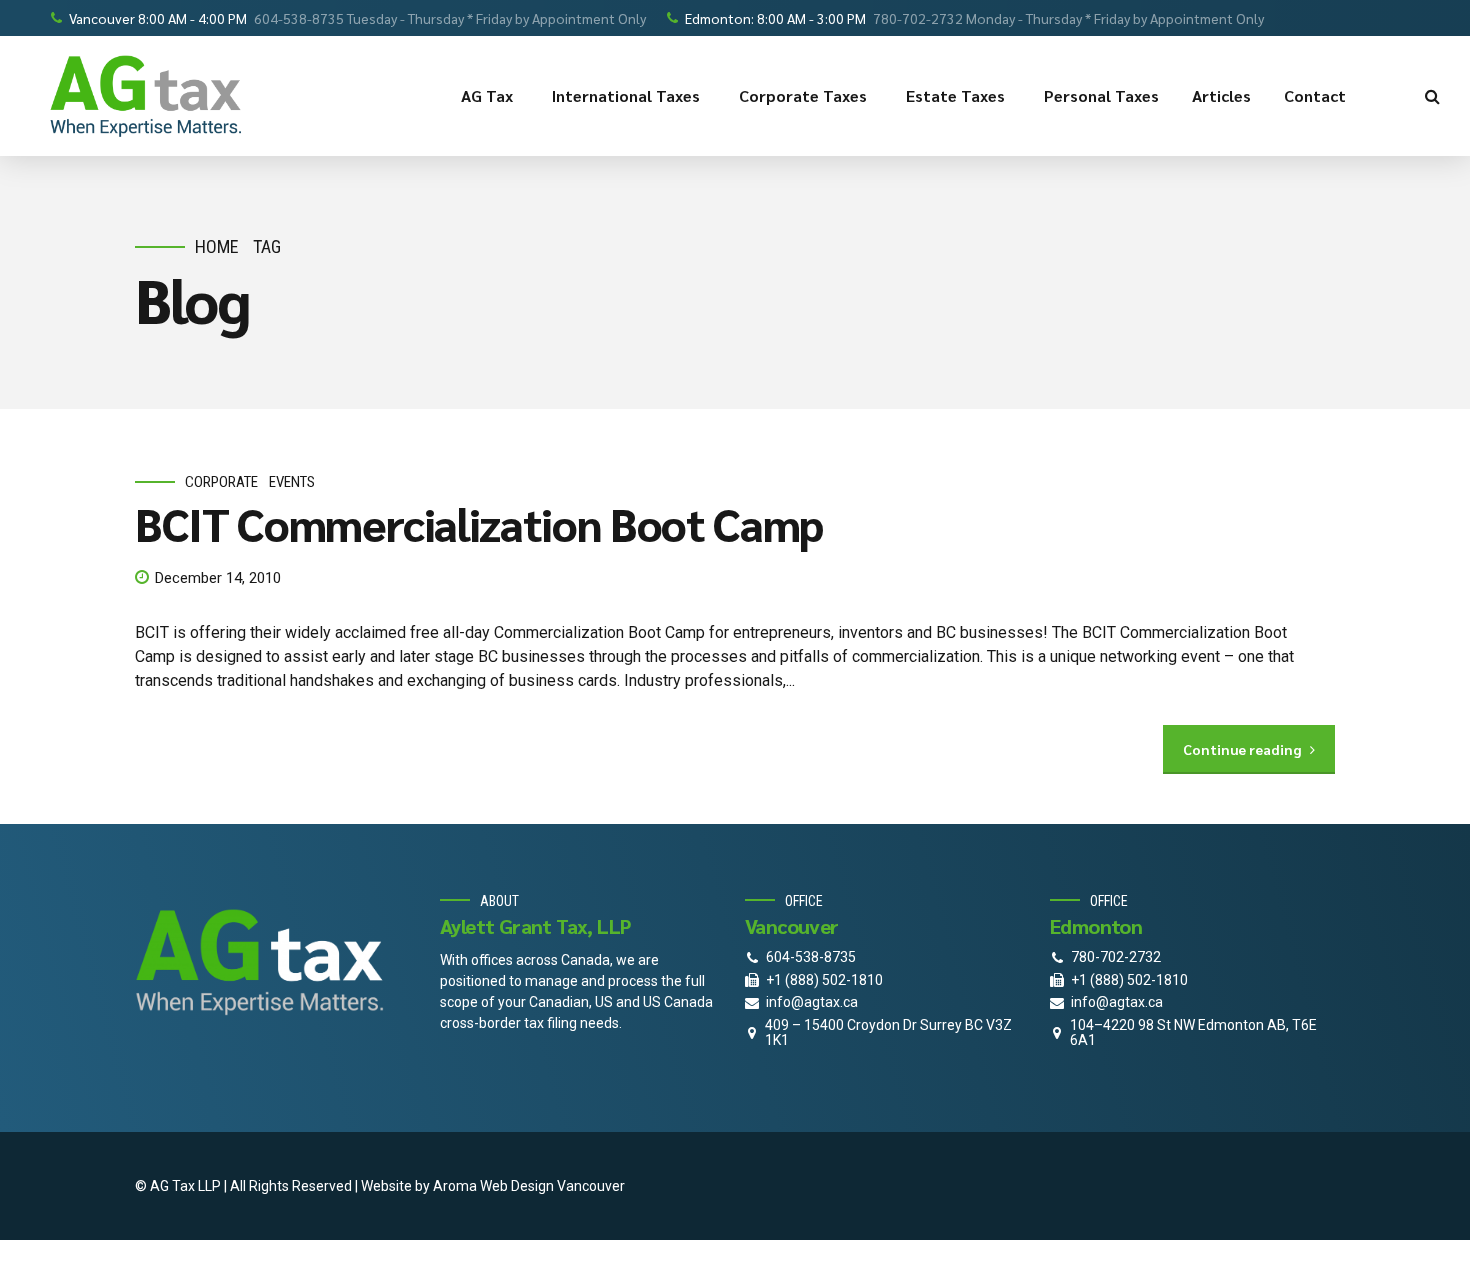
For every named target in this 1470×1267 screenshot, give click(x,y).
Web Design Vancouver (552, 1186)
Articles (1221, 95)
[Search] (1432, 96)
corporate (221, 482)
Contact (1315, 95)
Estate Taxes (955, 95)
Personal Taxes (1101, 95)
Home (217, 246)
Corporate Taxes (803, 95)
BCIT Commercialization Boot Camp (479, 523)
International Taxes (626, 95)
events (292, 482)
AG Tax (487, 95)
